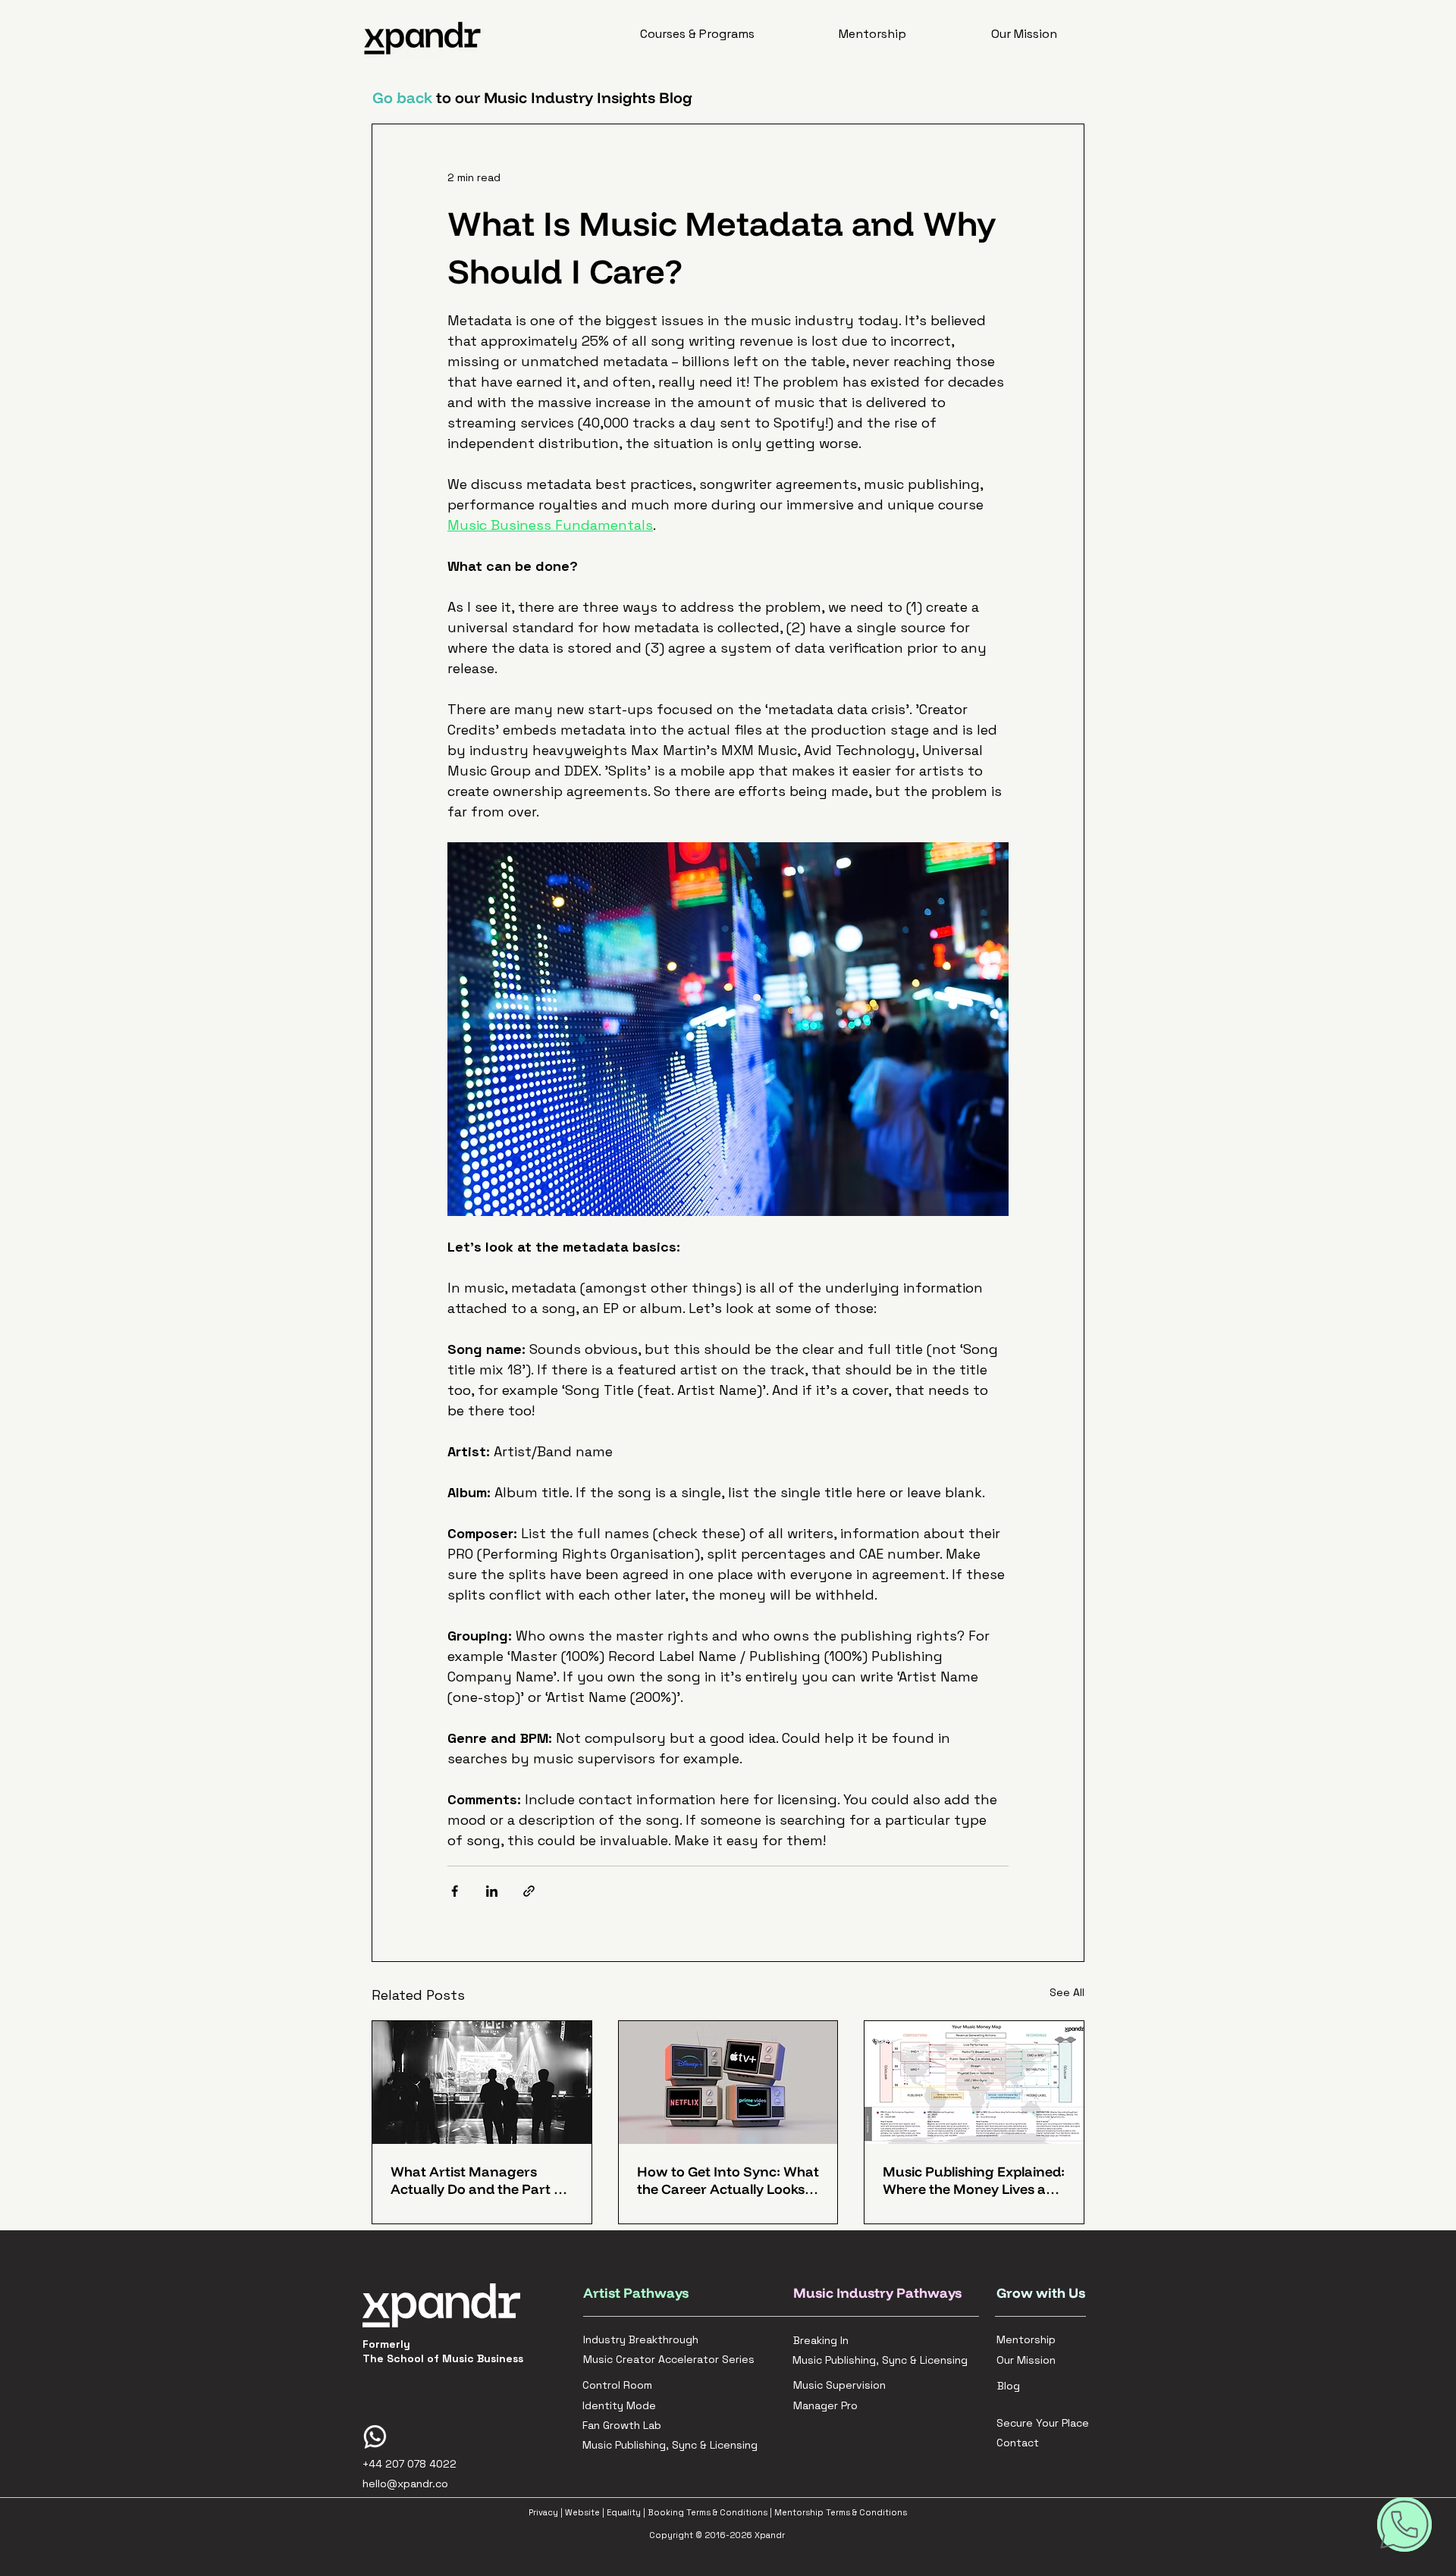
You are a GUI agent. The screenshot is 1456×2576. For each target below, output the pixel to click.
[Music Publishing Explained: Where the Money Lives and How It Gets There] (974, 2082)
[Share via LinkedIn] (492, 1891)
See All (1067, 1992)
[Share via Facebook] (455, 1891)
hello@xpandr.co (405, 2484)
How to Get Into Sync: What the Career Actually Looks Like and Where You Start (728, 2180)
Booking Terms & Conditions (708, 2512)
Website (582, 2512)
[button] (697, 34)
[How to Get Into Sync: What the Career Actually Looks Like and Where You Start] (728, 2082)
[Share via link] (529, 1891)
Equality (624, 2512)
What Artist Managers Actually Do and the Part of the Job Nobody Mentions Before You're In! (479, 2180)
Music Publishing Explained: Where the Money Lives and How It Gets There (974, 2180)
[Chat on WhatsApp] (1404, 2524)
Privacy (543, 2512)
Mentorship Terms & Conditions (841, 2512)
